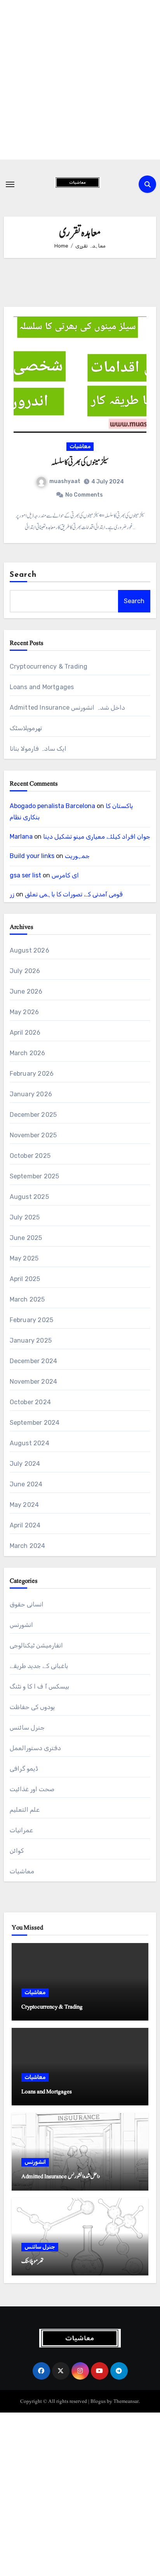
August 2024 (30, 1443)
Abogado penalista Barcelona (52, 806)
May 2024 (24, 1505)
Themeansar (126, 2401)
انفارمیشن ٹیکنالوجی (36, 1645)
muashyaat (65, 481)
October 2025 (30, 1156)
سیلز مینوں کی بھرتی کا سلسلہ (80, 463)
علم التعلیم (25, 1810)
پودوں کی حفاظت (32, 1707)
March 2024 (28, 1546)
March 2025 (27, 1299)
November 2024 (34, 1382)
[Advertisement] (80, 80)
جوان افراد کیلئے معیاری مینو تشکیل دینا (97, 837)
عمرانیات (21, 1830)
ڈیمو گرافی (24, 1769)
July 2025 (25, 1217)
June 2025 (26, 1238)
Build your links (32, 856)
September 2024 (35, 1423)
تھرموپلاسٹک (26, 728)
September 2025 (35, 1176)
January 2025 (31, 1340)
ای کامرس (65, 875)
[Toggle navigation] (10, 184)
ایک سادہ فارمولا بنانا (38, 749)
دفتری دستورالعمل (35, 1748)
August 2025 (29, 1197)
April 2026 (25, 1033)
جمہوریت (77, 856)
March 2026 (28, 1053)
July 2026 (25, 971)
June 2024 (26, 1484)
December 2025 (33, 1115)
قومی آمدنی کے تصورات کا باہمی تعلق (74, 894)
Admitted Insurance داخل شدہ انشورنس (67, 708)
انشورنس (21, 1625)
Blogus (98, 2401)
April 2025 (25, 1279)
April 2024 (25, 1525)
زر (12, 894)
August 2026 (30, 950)
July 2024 (25, 1464)
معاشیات (80, 446)
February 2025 (32, 1320)
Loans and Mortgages (42, 687)
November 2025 (33, 1135)
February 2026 (32, 1074)
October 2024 (30, 1402)
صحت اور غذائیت (32, 1789)
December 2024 (34, 1361)
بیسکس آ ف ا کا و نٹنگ (39, 1686)
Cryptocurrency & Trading (49, 666)
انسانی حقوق (27, 1604)
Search (23, 575)
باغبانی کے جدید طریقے (39, 1666)
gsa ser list (25, 875)
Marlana (21, 837)
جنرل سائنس (27, 1727)
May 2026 (24, 1012)
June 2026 (26, 991)
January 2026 (31, 1094)
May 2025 (24, 1258)
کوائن (17, 1851)
